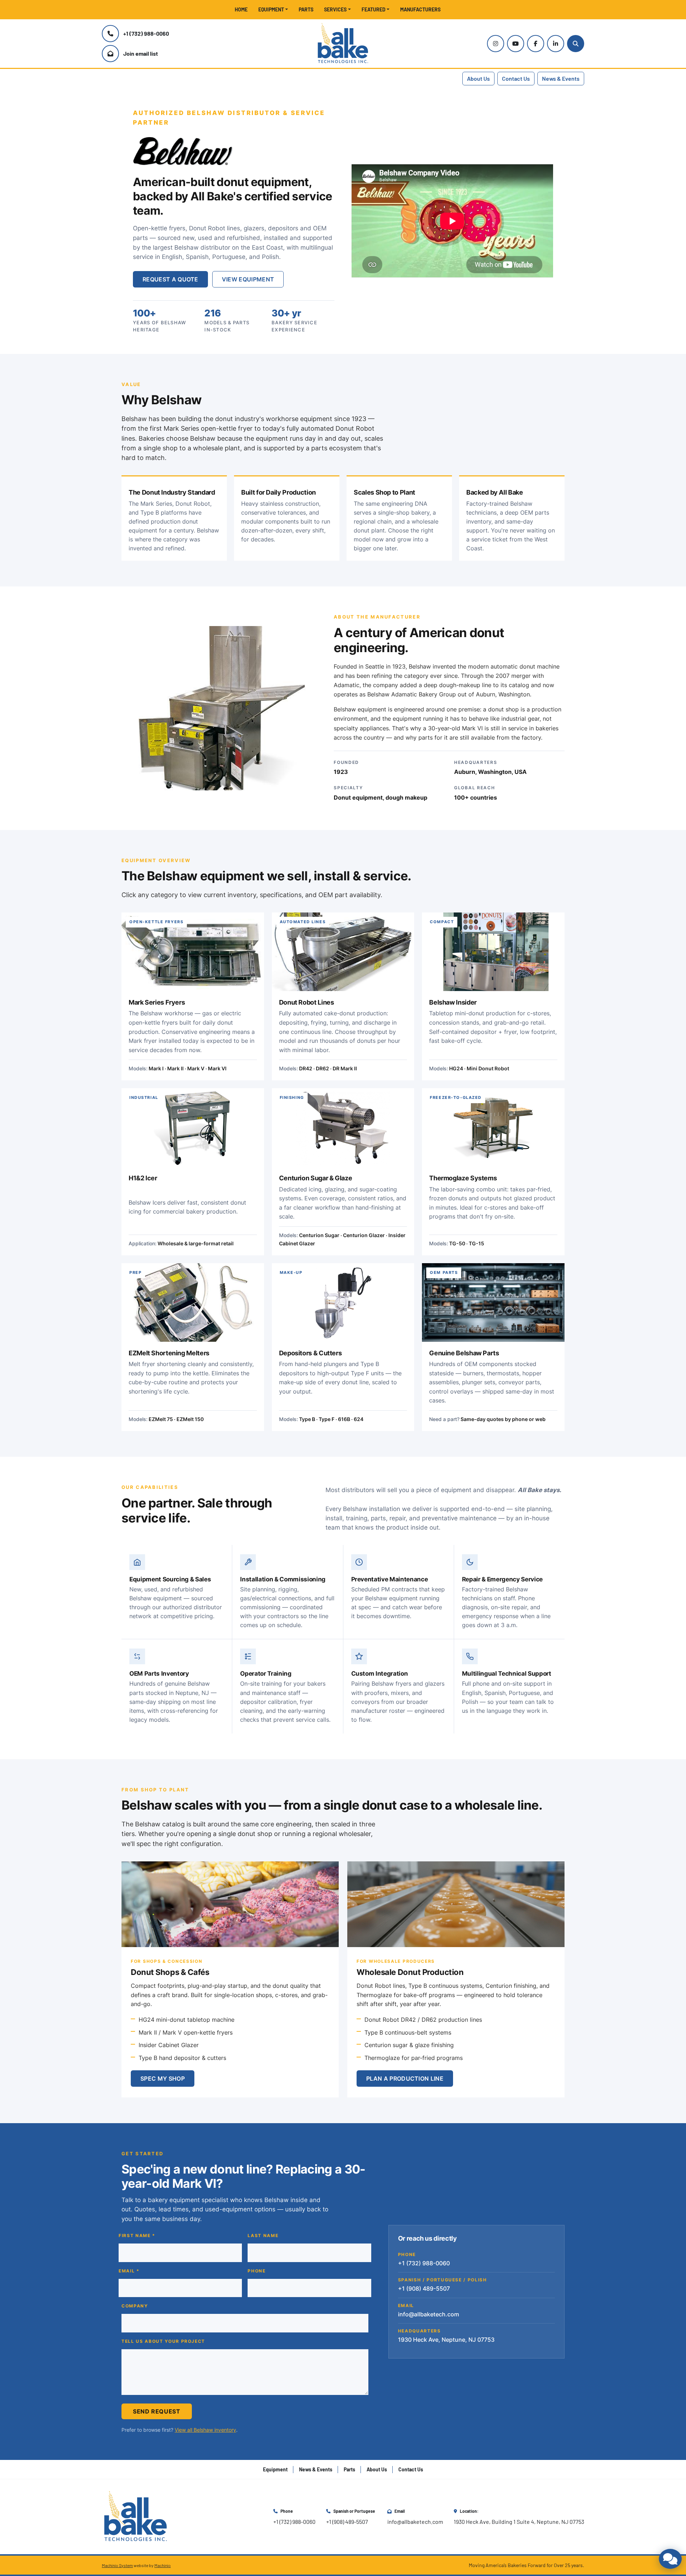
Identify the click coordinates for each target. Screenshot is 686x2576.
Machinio (163, 2565)
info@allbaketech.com (429, 2314)
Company (135, 2306)
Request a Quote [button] (170, 279)
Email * (129, 2271)
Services (335, 9)
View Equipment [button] (248, 279)
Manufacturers (420, 9)
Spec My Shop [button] (163, 2079)
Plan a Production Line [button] (405, 2079)
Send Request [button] (157, 2411)
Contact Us (516, 78)
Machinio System (117, 2565)
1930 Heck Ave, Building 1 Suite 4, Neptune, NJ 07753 (519, 2522)
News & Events (561, 78)
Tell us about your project (163, 2341)
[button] (273, 9)
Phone (257, 2271)
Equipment (271, 9)
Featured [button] (374, 9)
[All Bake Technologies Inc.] (136, 2516)
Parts (306, 9)
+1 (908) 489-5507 (347, 2522)
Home (241, 9)
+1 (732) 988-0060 (146, 33)
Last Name (263, 2236)
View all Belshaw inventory (205, 2430)
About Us (478, 78)
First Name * (137, 2236)
